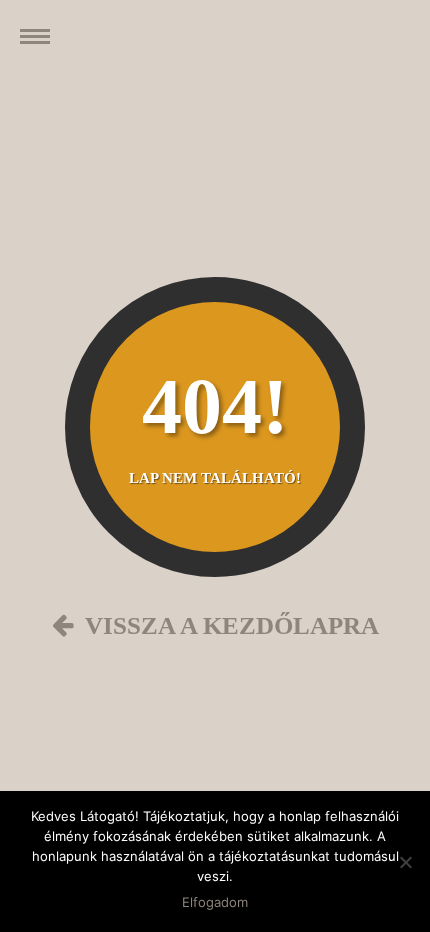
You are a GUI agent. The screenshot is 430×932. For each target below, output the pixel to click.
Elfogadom (215, 902)
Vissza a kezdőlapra (226, 625)
